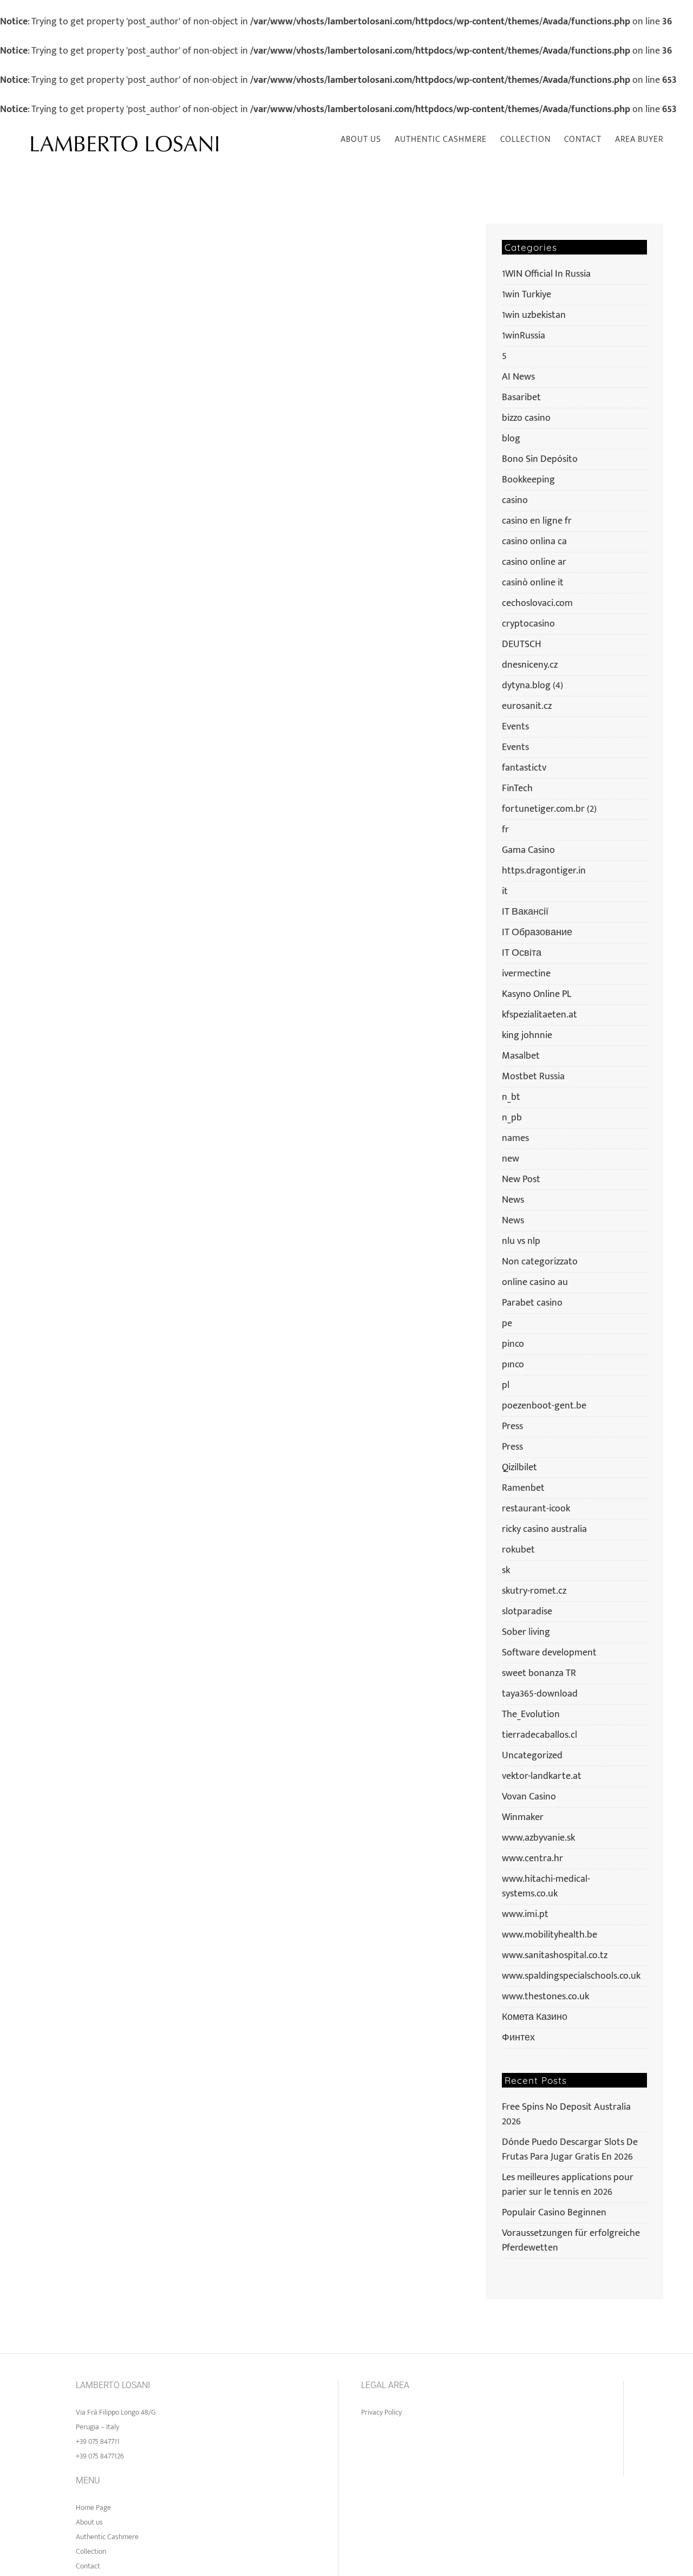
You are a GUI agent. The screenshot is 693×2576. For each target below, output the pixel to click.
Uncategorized (532, 1756)
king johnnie (527, 1036)
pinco (513, 1344)
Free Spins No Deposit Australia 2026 (566, 2114)
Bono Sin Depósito (540, 459)
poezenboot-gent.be (544, 1406)
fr (505, 830)
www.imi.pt (525, 1915)
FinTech (517, 789)
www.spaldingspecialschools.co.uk (571, 1976)
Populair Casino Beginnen (554, 2213)
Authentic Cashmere (107, 2537)
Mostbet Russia (533, 1077)
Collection (91, 2551)
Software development (549, 1653)
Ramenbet (523, 1488)
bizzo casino (526, 418)
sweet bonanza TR (539, 1674)
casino (515, 501)
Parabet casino (532, 1303)
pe (507, 1324)
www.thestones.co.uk (545, 1997)
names (515, 1139)
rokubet (518, 1550)
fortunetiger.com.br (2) (549, 809)
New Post (521, 1180)
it (505, 892)
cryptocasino (528, 624)
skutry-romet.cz (534, 1591)
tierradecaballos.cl (540, 1735)
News (513, 1200)
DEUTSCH (522, 645)
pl (506, 1385)
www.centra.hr (532, 1859)
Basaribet (521, 398)
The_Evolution (531, 1715)
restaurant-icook (536, 1509)
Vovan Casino (529, 1797)
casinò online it (533, 583)
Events (515, 727)
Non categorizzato (540, 1262)
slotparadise (527, 1612)
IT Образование (537, 933)
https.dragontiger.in (544, 871)
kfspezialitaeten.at (540, 1015)
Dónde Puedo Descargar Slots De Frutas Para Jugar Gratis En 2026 (570, 2150)
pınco (513, 1365)
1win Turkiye (527, 295)
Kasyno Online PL (537, 994)
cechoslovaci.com (537, 604)
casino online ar (534, 562)
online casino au (535, 1283)
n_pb (512, 1118)
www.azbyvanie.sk (538, 1838)
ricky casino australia (544, 1530)
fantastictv (524, 768)
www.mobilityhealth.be (550, 1935)
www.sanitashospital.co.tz (555, 1956)
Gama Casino (528, 850)
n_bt (511, 1097)
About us (89, 2522)
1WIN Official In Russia (546, 274)
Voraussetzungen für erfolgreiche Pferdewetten (571, 2241)
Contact (88, 2566)
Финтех (518, 2038)
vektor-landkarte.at (542, 1776)
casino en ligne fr (537, 521)
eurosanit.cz (527, 706)
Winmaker (523, 1818)
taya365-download (540, 1694)
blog (511, 439)
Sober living (526, 1632)
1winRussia (524, 336)
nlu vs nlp (521, 1241)
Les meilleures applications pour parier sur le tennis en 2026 (568, 2185)
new (511, 1159)
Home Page (93, 2507)
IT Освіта (522, 953)
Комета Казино (535, 2017)
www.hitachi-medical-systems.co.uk (546, 1887)
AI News (518, 377)
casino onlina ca (534, 542)
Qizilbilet (519, 1468)
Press (512, 1427)
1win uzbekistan (534, 315)
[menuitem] (368, 140)
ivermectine (526, 974)
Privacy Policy (381, 2412)
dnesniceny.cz (530, 665)
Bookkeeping (528, 480)
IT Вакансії (525, 912)
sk (506, 1571)
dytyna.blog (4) (532, 686)
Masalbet (521, 1056)
